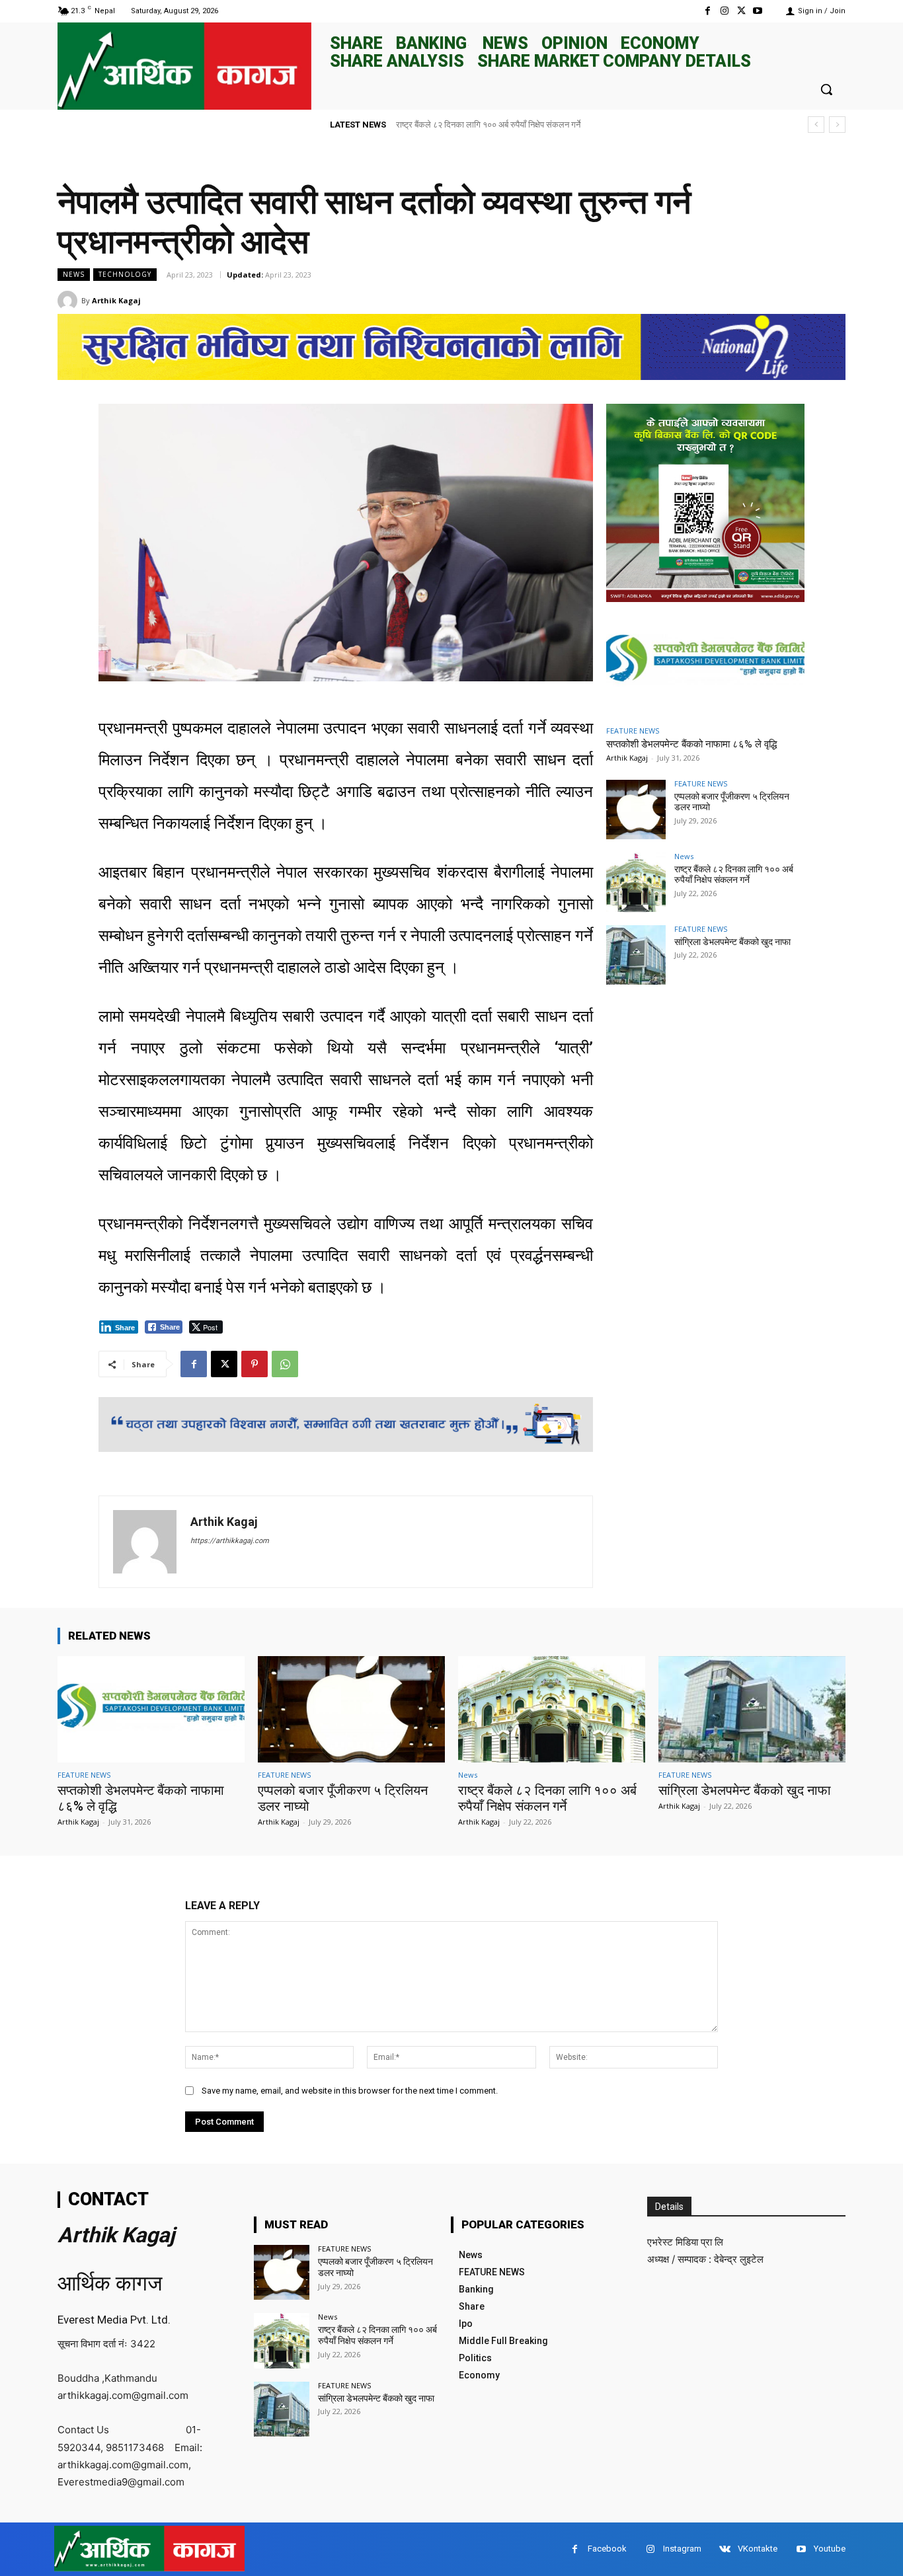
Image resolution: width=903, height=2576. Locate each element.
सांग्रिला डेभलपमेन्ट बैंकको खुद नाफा (452, 125)
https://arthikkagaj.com (230, 1541)
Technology (125, 274)
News (74, 274)
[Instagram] (724, 11)
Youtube (830, 2549)
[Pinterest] (255, 1364)
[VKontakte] (725, 2549)
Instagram (682, 2549)
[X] (741, 11)
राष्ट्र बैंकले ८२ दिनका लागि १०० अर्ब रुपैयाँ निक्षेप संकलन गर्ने (734, 875)
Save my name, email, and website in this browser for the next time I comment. (350, 2091)
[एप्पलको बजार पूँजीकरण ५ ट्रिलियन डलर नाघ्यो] (636, 810)
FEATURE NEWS (633, 731)
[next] (837, 125)
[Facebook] (708, 11)
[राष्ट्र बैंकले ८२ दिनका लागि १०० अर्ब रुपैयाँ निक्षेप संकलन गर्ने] (636, 882)
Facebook (607, 2549)
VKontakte (758, 2549)
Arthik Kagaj (116, 300)
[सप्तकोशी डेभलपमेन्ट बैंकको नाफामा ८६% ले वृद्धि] (705, 662)
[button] (826, 89)
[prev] (816, 125)
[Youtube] (758, 11)
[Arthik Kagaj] (69, 301)
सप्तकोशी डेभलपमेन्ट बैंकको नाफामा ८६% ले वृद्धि (691, 744)
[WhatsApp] (285, 1364)
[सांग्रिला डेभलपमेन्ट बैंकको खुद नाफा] (636, 955)
